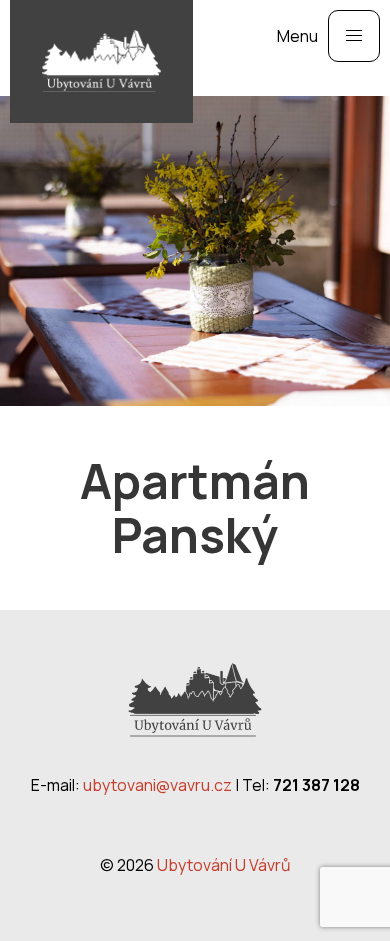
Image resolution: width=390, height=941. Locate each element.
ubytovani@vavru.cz (157, 785)
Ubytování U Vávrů (224, 865)
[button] (354, 36)
